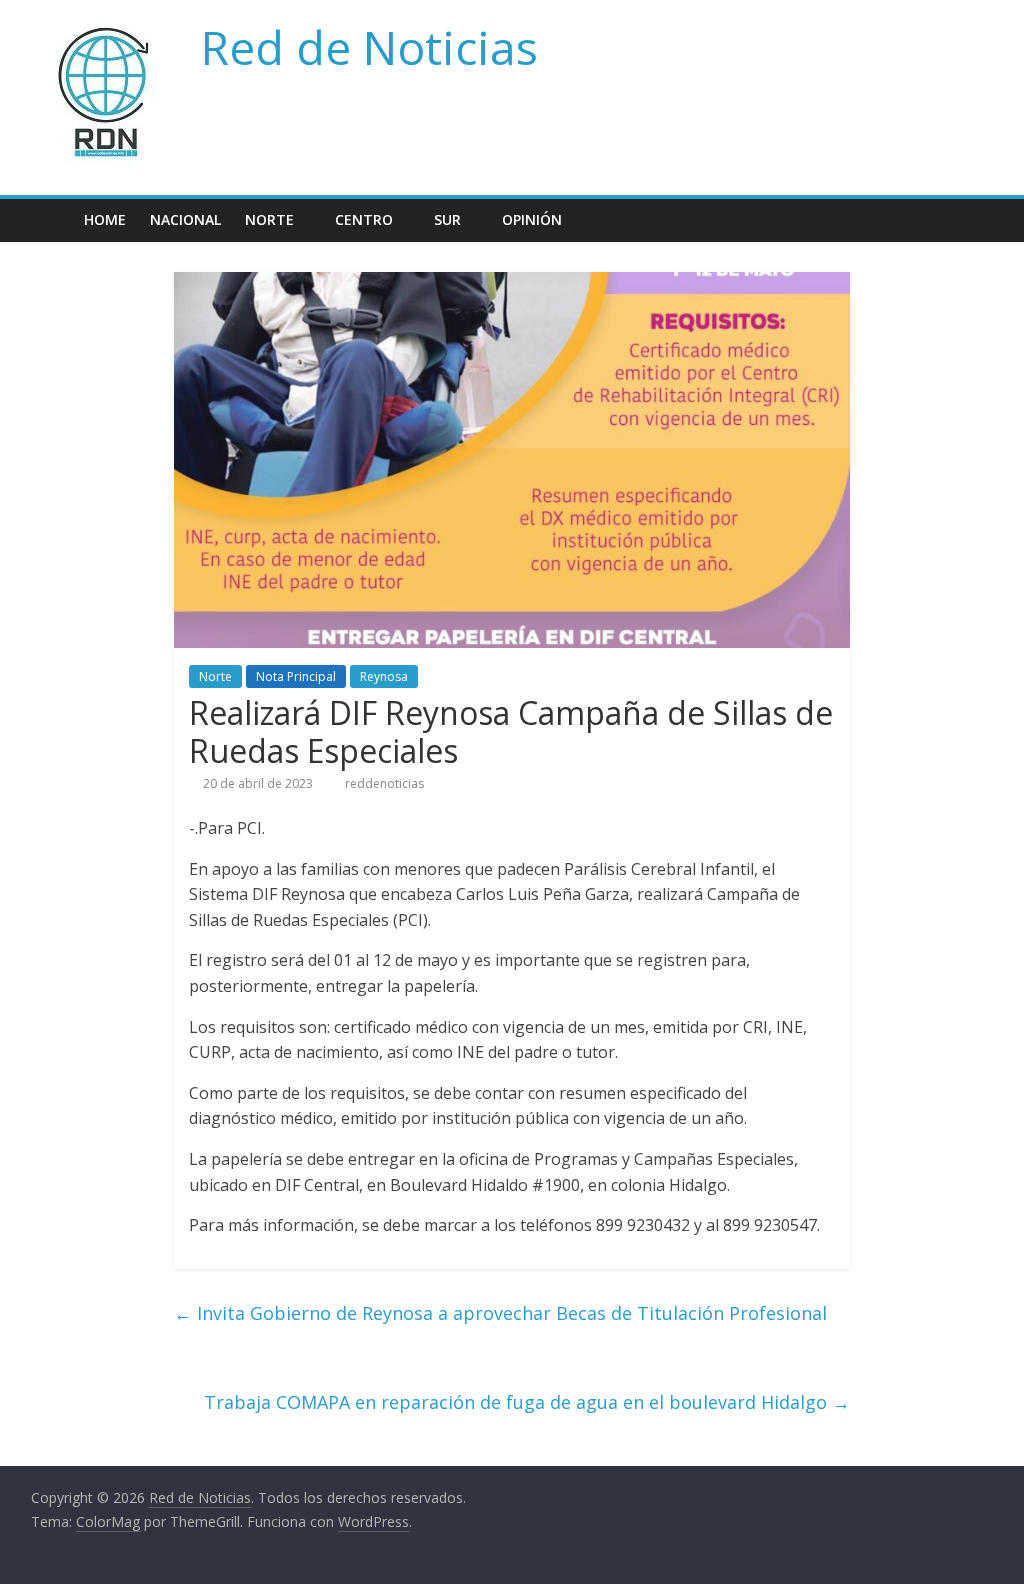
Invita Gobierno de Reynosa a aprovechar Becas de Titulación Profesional (500, 1313)
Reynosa (384, 676)
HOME (105, 219)
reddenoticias (384, 783)
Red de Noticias (369, 47)
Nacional (185, 219)
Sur (447, 219)
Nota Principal (296, 676)
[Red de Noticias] (51, 219)
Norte (269, 219)
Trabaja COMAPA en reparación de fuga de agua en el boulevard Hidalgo (527, 1402)
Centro (364, 219)
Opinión (532, 219)
